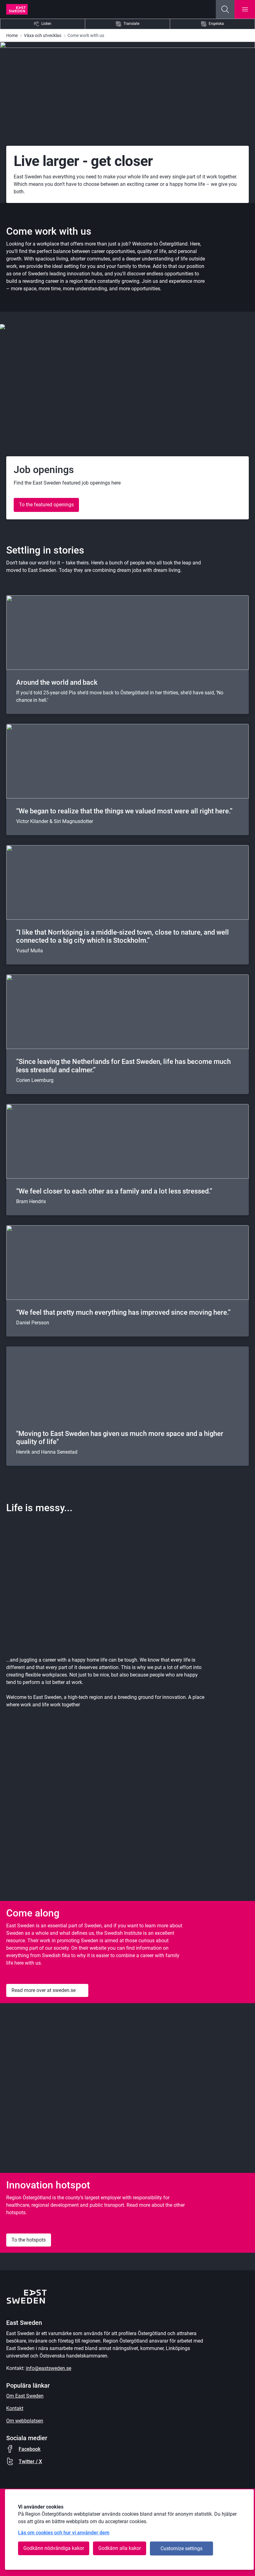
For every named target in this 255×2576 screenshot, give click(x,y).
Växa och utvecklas (43, 35)
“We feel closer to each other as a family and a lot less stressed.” (114, 1191)
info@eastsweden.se (49, 2368)
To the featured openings (46, 505)
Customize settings (181, 2548)
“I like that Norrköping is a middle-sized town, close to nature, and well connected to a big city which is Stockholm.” (123, 936)
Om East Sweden (25, 2396)
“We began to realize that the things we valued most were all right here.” (124, 811)
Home (12, 35)
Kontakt (15, 2408)
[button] (225, 9)
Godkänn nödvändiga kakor (54, 2548)
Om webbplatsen (25, 2421)
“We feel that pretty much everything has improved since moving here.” (123, 1312)
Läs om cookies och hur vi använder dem (64, 2533)
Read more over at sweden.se (44, 1990)
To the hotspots (29, 2240)
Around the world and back (57, 682)
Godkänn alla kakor (120, 2548)
